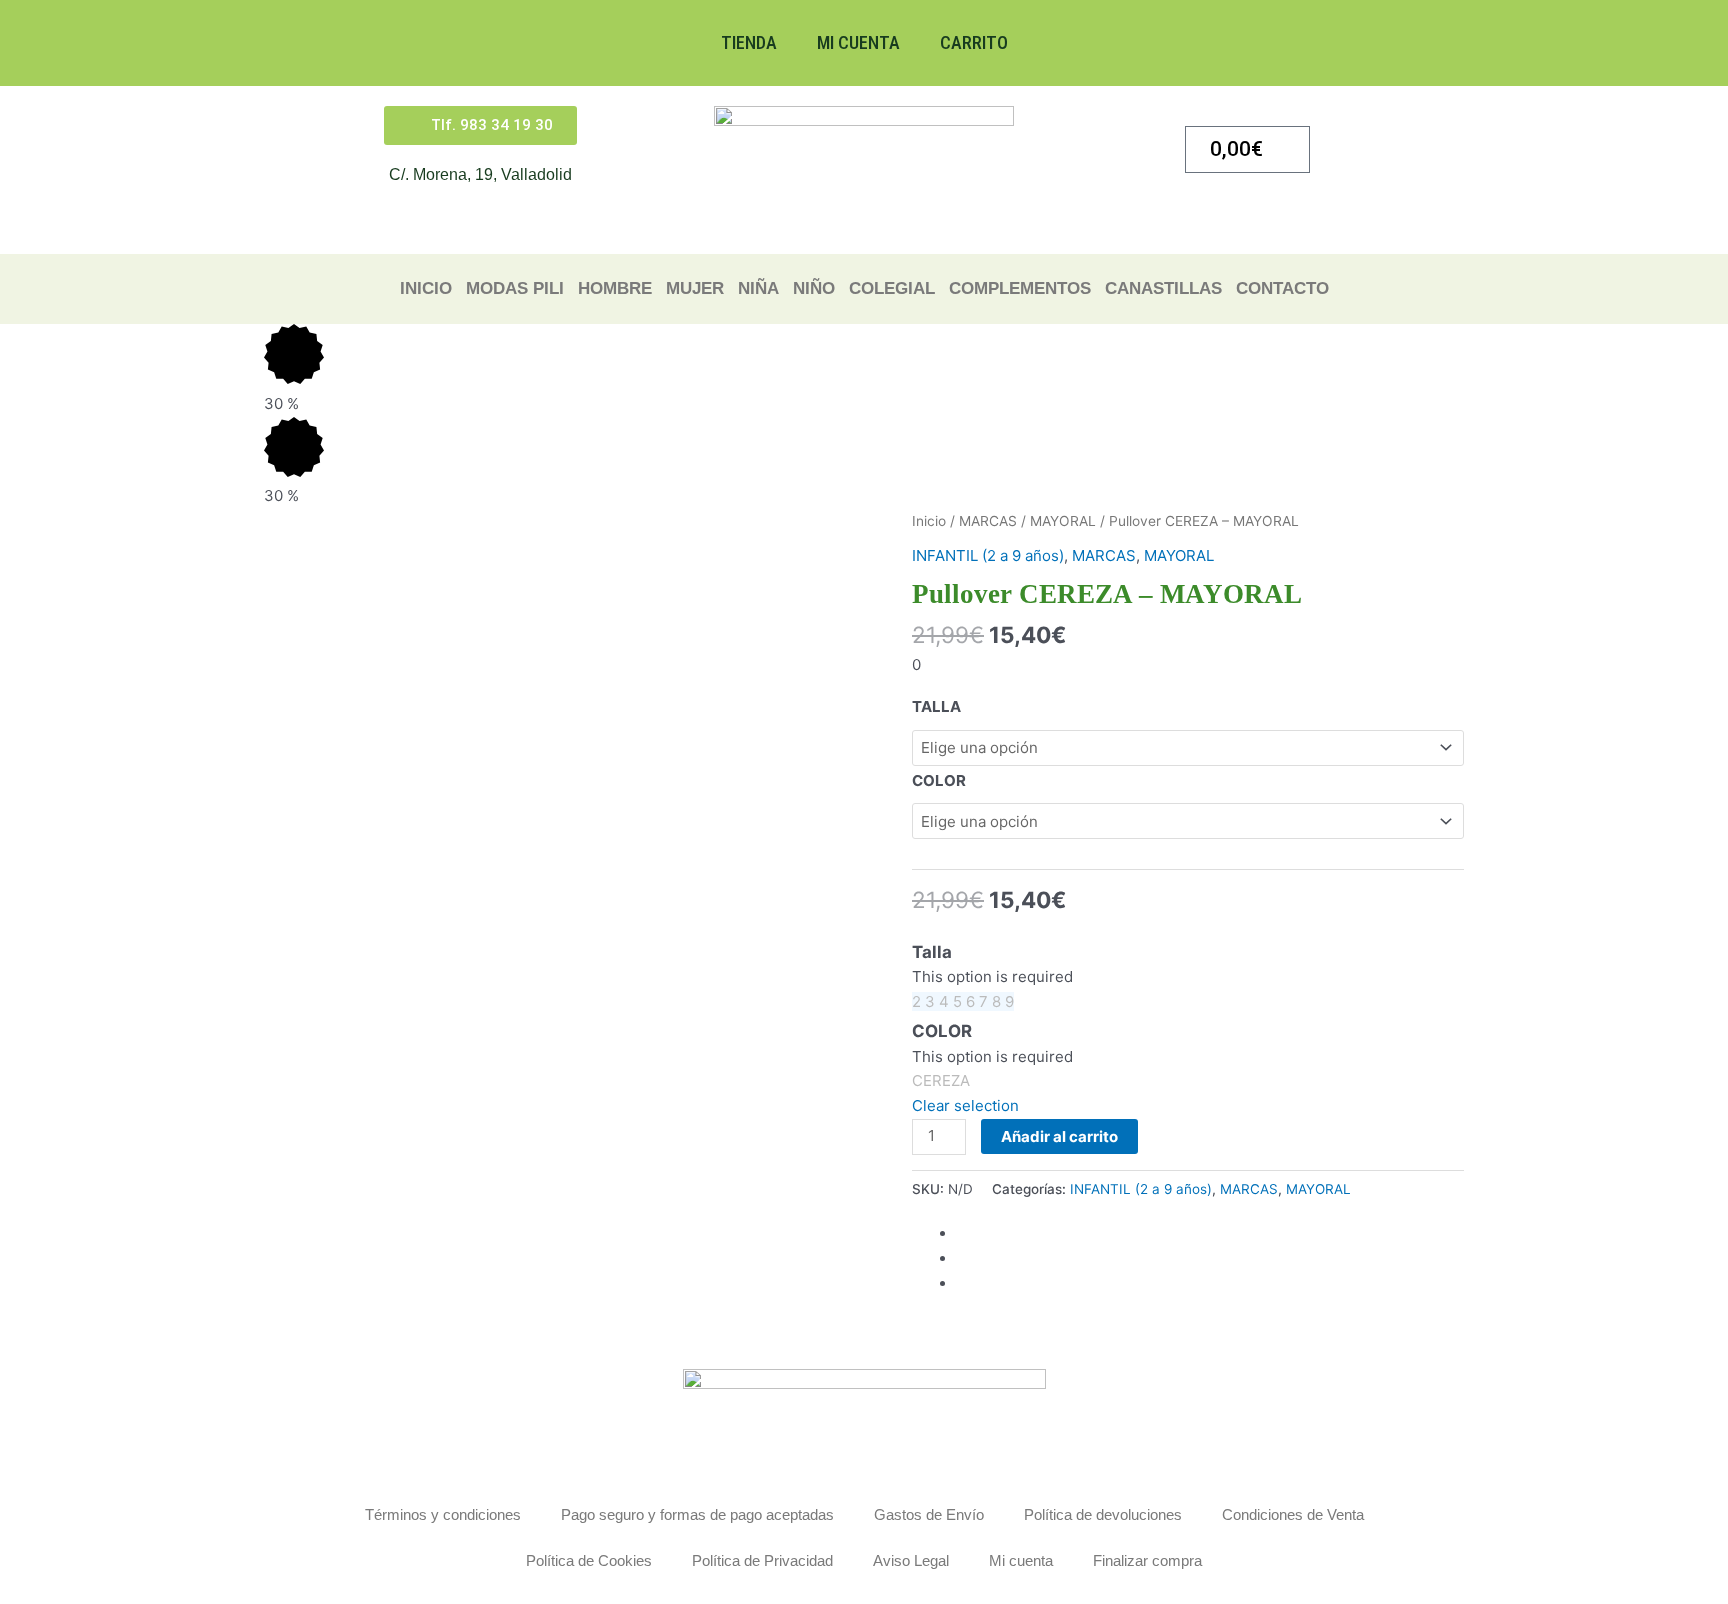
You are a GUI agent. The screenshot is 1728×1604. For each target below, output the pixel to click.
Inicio (426, 288)
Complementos (1020, 288)
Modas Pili (515, 288)
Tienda (749, 42)
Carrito (974, 42)
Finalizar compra (1147, 1560)
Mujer (695, 288)
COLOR (939, 780)
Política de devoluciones (1103, 1514)
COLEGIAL (892, 288)
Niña (758, 288)
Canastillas (1163, 288)
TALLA (936, 706)
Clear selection (965, 1105)
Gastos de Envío (929, 1514)
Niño (814, 288)
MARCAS (988, 521)
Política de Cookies (589, 1560)
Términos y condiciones (443, 1514)
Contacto (1282, 288)
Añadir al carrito (1059, 1136)
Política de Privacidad (762, 1560)
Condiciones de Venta (1293, 1514)
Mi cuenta (858, 42)
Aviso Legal (911, 1560)
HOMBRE (615, 288)
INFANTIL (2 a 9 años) (988, 555)
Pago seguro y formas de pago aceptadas (697, 1514)
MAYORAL (1063, 521)
